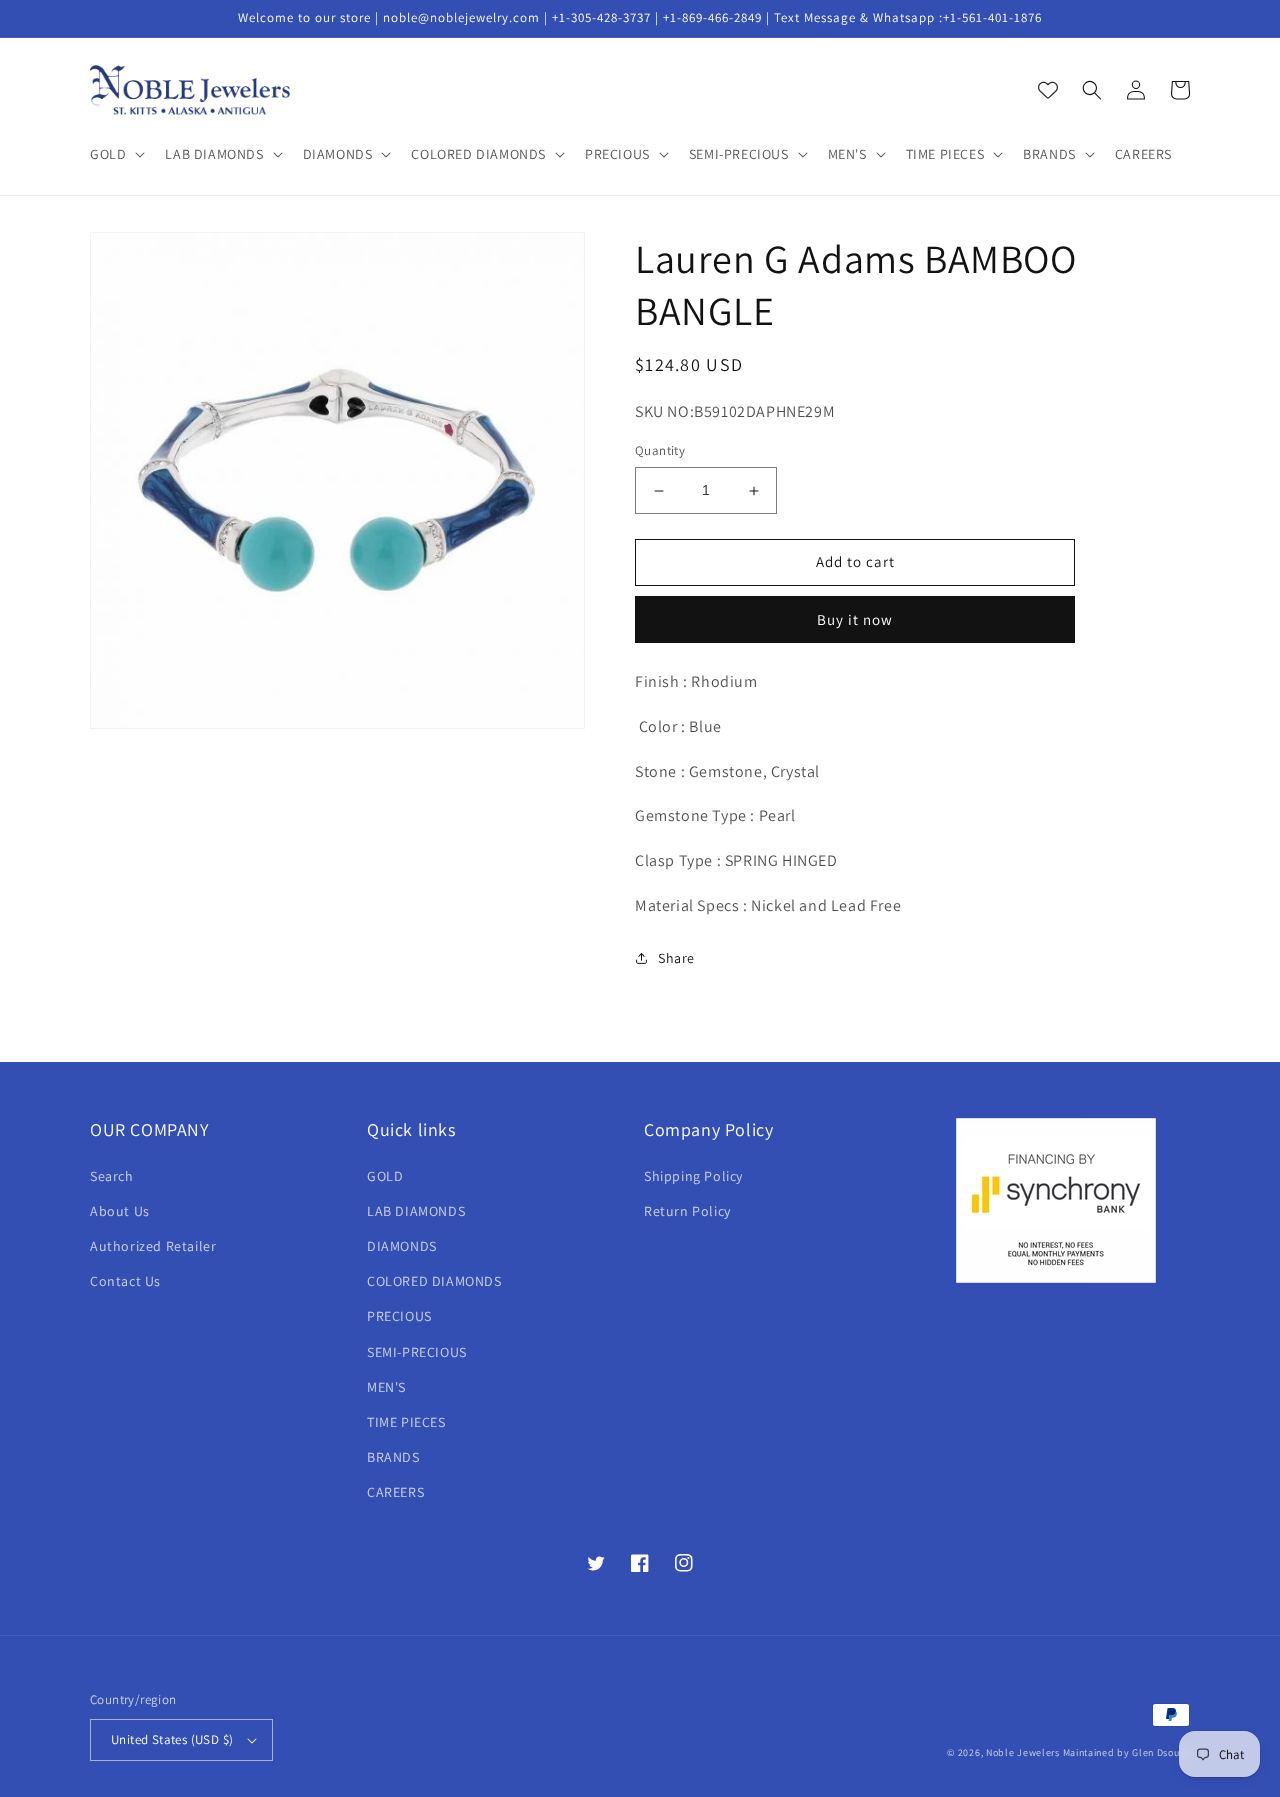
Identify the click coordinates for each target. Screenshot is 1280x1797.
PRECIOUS (399, 1316)
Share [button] (676, 958)
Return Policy (687, 1211)
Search (112, 1176)
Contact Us (125, 1281)
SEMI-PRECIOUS (417, 1352)
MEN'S (386, 1387)
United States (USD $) (172, 1739)
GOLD (385, 1176)
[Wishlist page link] (1048, 90)
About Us (120, 1211)
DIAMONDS (402, 1246)
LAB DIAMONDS (416, 1211)
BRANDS (393, 1457)
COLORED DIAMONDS (434, 1281)
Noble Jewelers (1023, 1752)
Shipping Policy (693, 1176)
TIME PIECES (406, 1422)
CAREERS (395, 1492)
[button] (115, 154)
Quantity (660, 451)
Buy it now (855, 619)
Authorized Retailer (153, 1246)
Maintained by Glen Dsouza (1127, 1752)
